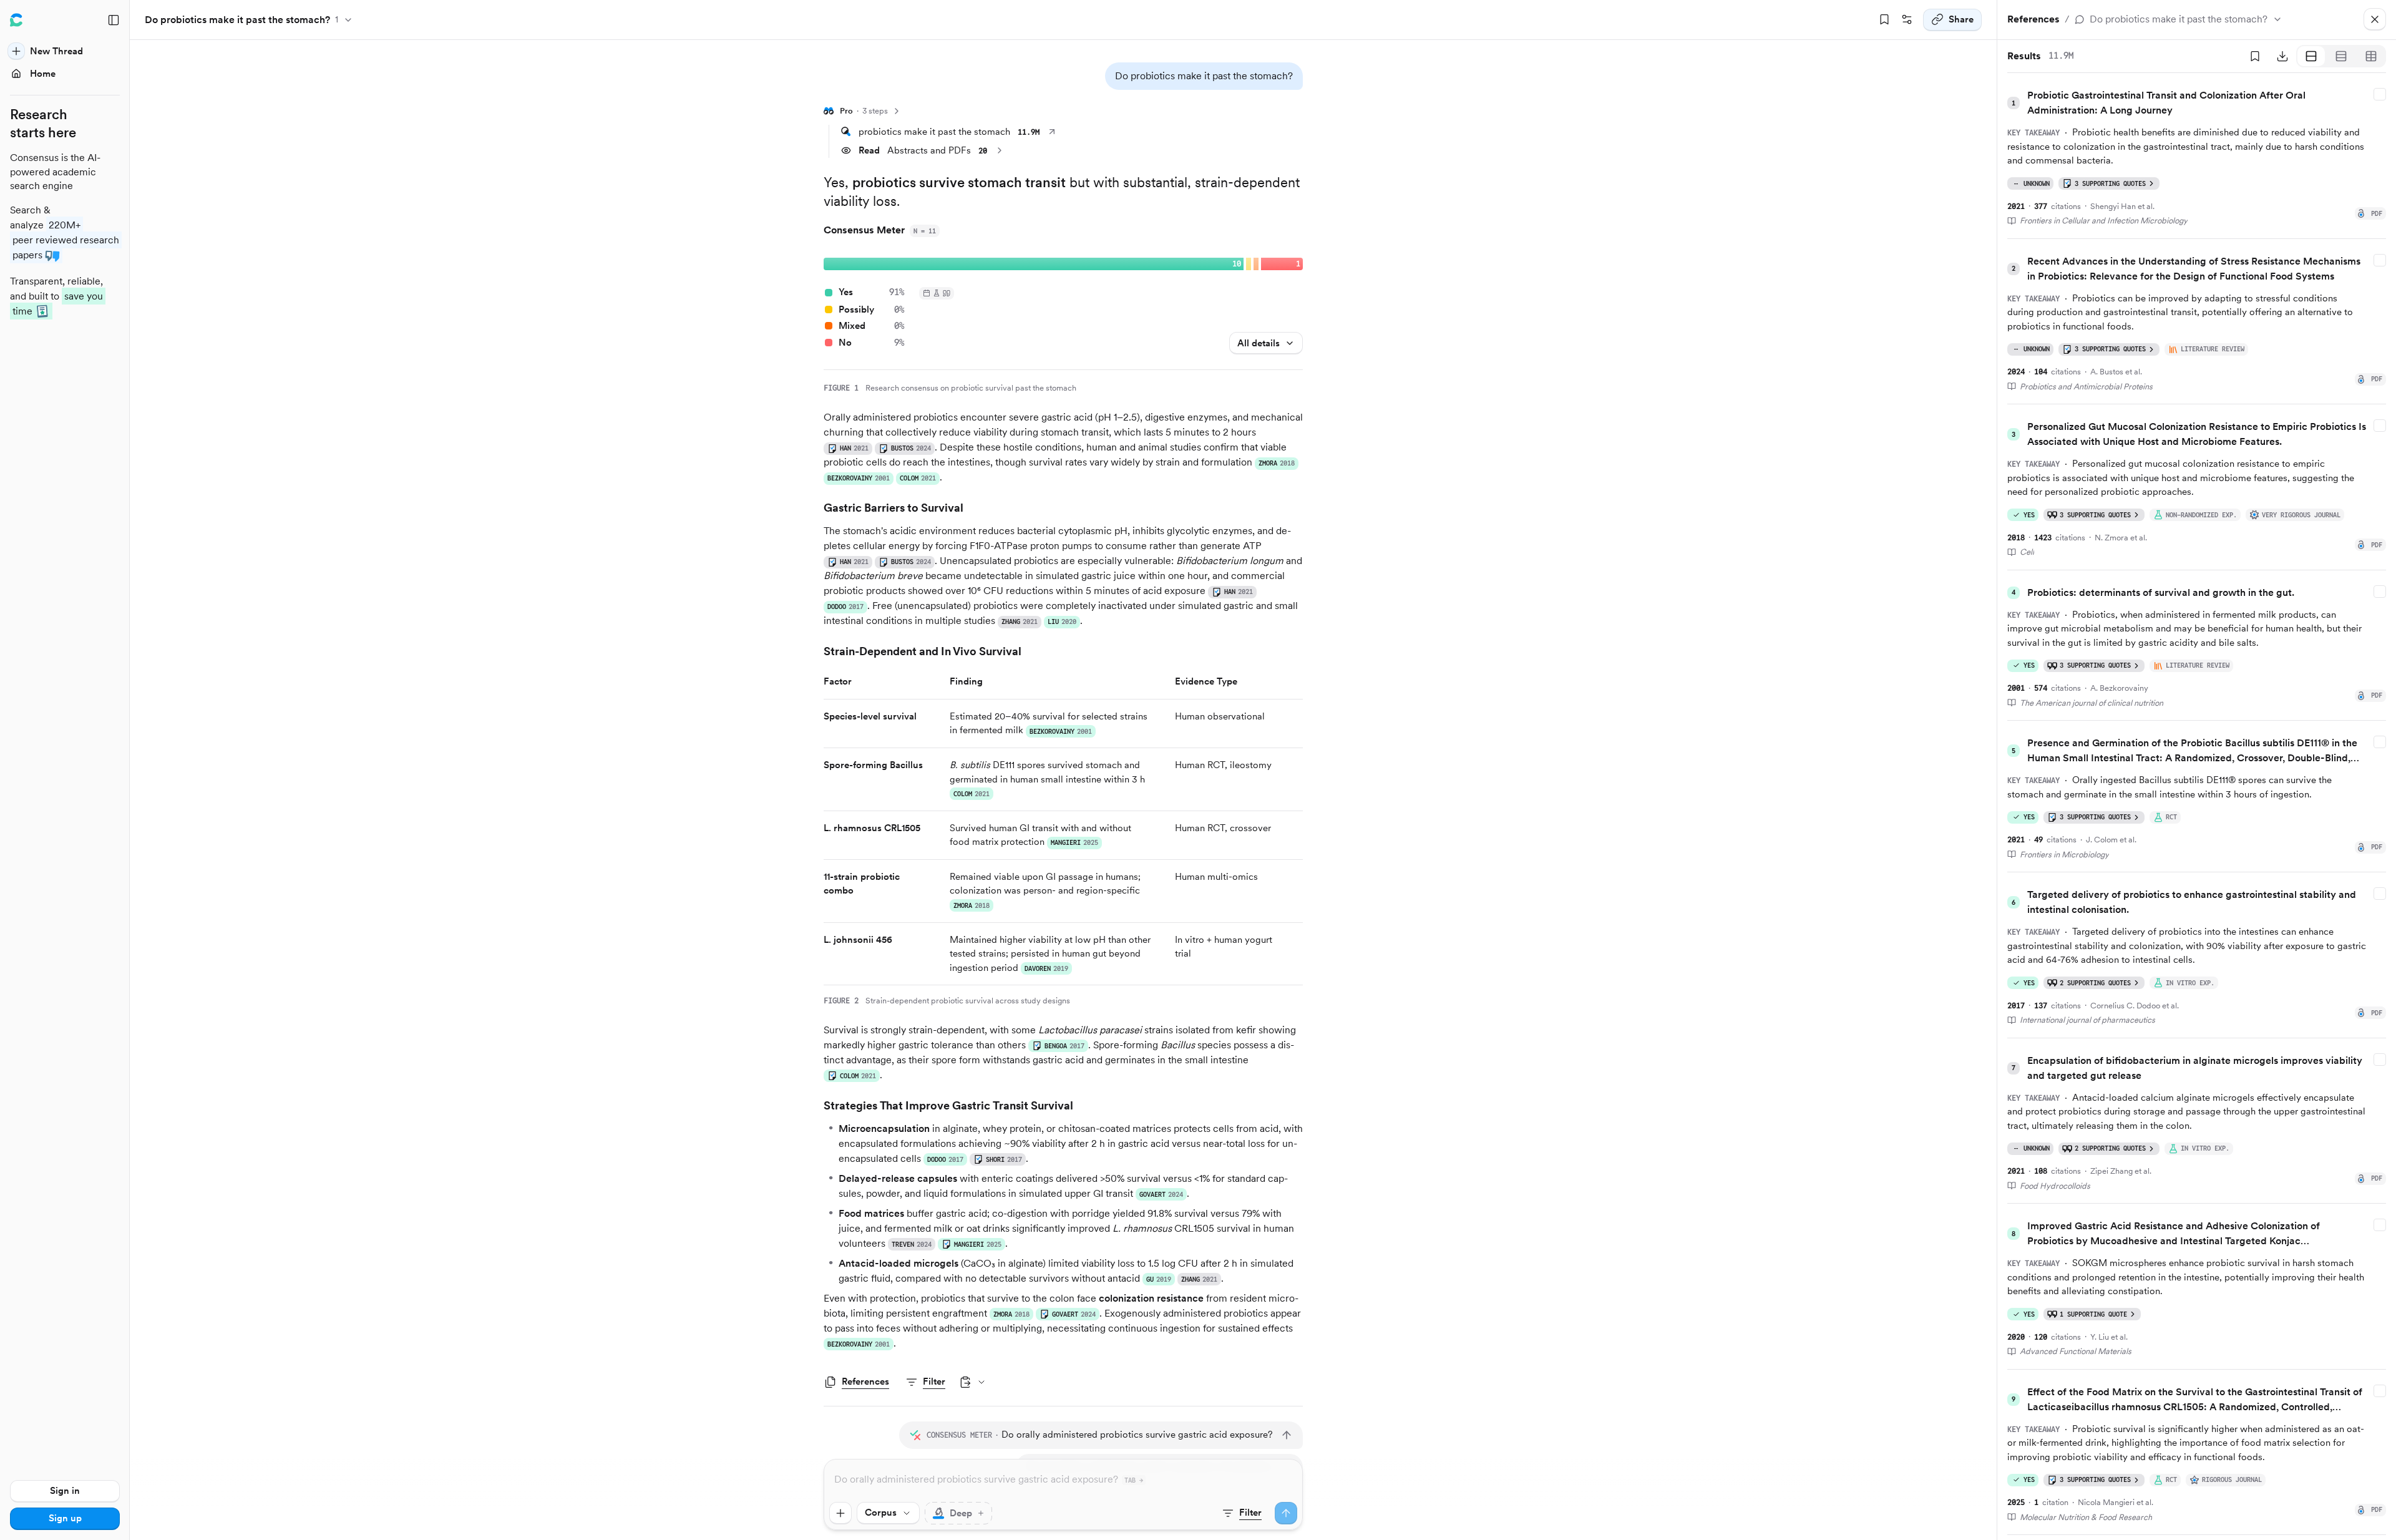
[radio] (2311, 56)
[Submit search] (1286, 1513)
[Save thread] (1884, 20)
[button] (1204, 76)
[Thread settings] (1907, 20)
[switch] (958, 1513)
